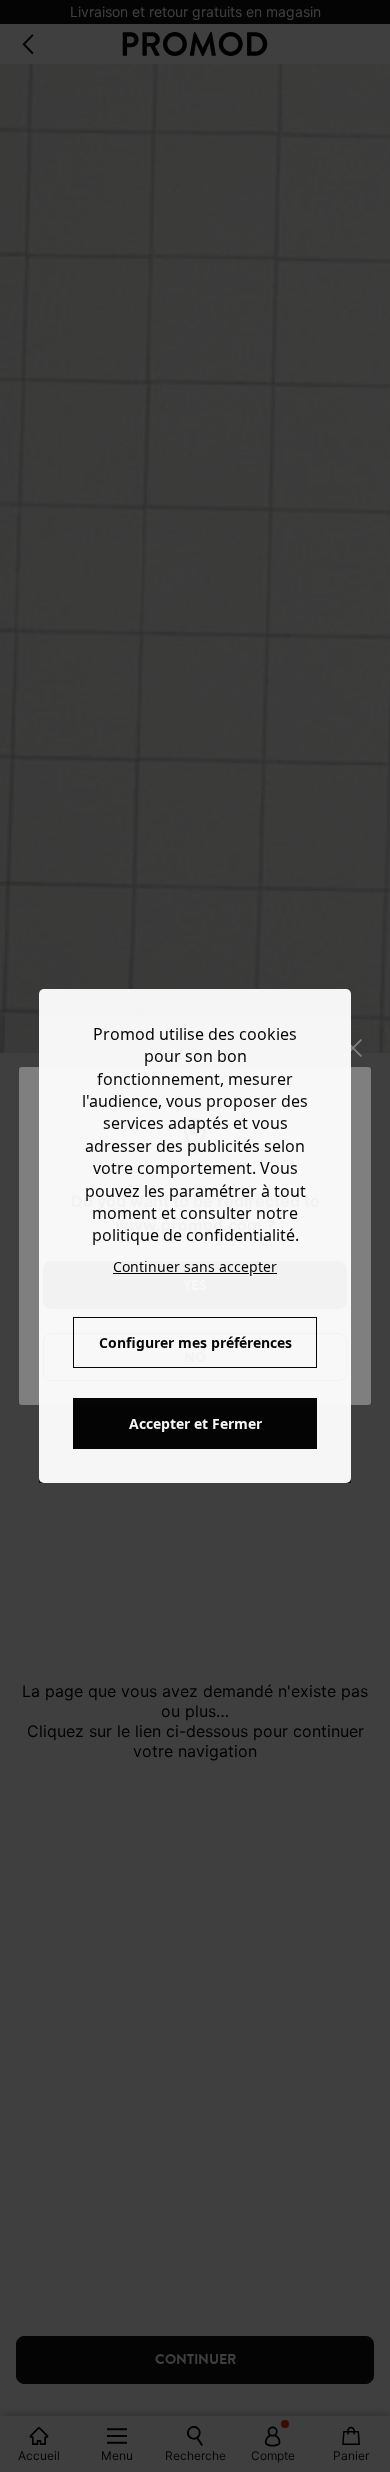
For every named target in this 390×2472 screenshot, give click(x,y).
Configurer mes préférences (195, 1342)
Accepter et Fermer (195, 1423)
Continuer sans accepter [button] (195, 1266)
